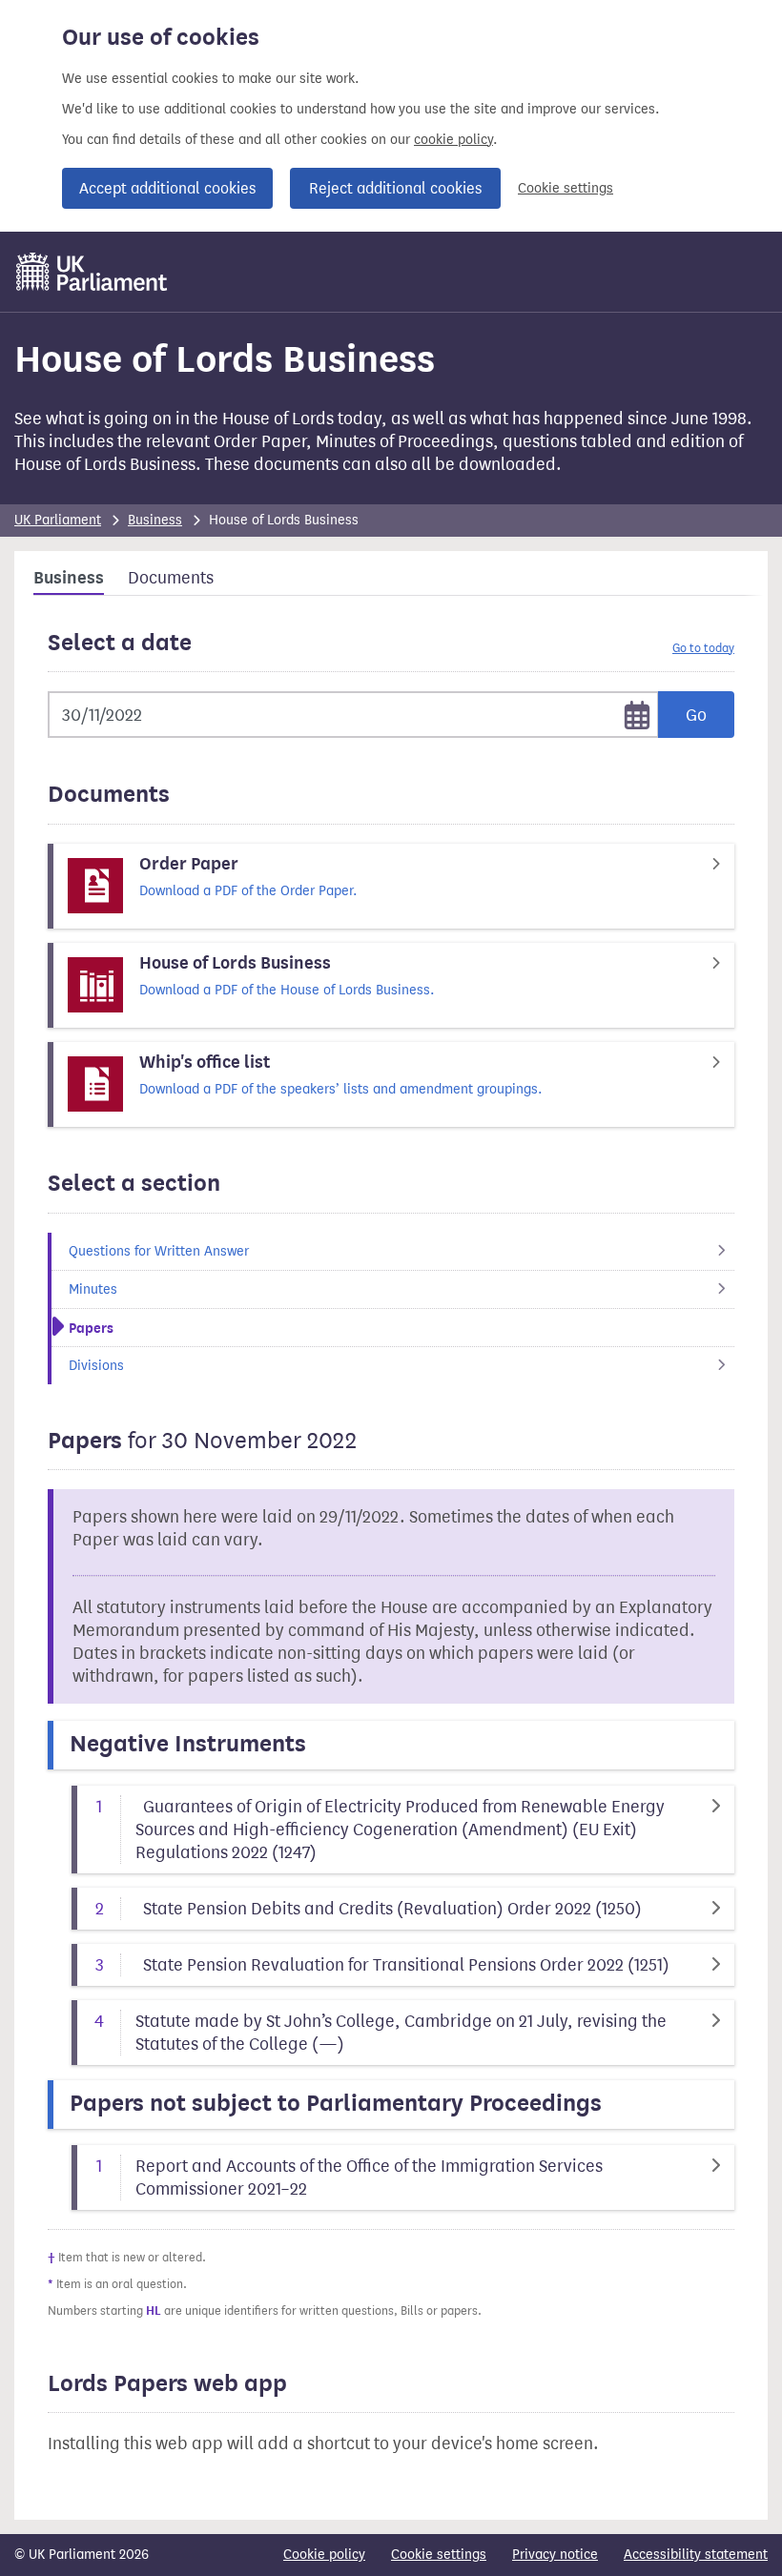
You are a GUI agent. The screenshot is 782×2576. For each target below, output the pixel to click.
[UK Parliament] (92, 272)
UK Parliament (58, 520)
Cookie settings (566, 188)
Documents (171, 578)
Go (696, 715)
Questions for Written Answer (159, 1251)
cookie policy (453, 140)
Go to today (703, 648)
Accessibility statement (696, 2555)
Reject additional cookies (395, 188)
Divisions (96, 1366)
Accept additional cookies (167, 188)
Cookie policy (324, 2555)
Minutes (93, 1289)
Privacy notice (555, 2555)
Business (155, 520)
